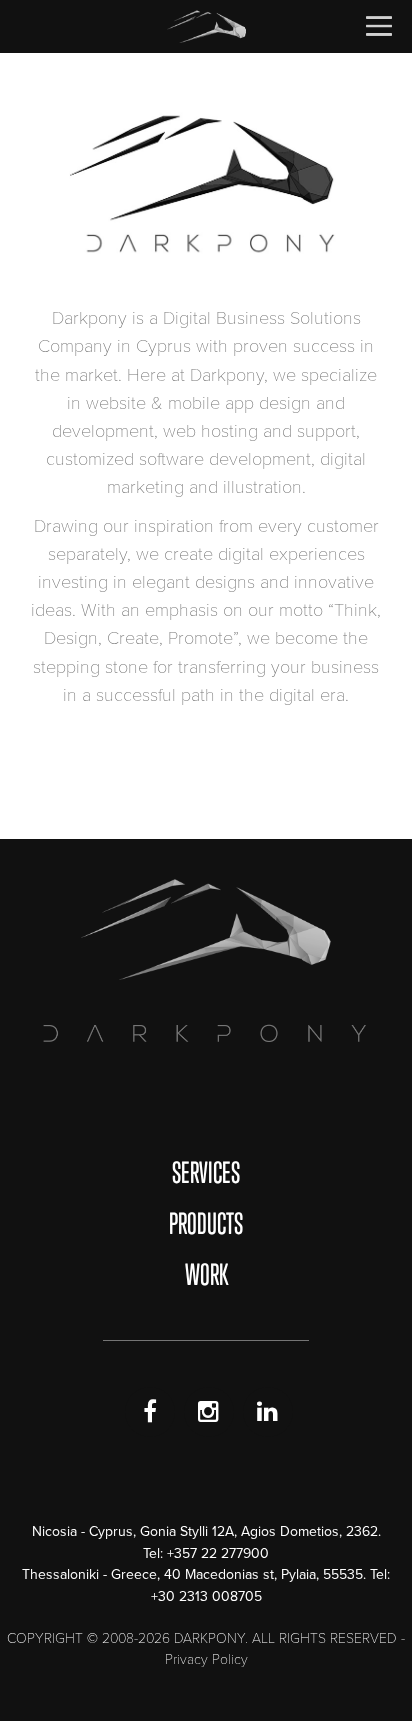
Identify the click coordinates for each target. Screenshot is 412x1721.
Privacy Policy (206, 1659)
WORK (206, 1274)
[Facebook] (150, 1412)
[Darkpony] (206, 25)
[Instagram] (209, 1412)
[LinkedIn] (268, 1412)
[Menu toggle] (379, 21)
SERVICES (206, 1172)
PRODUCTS (206, 1223)
